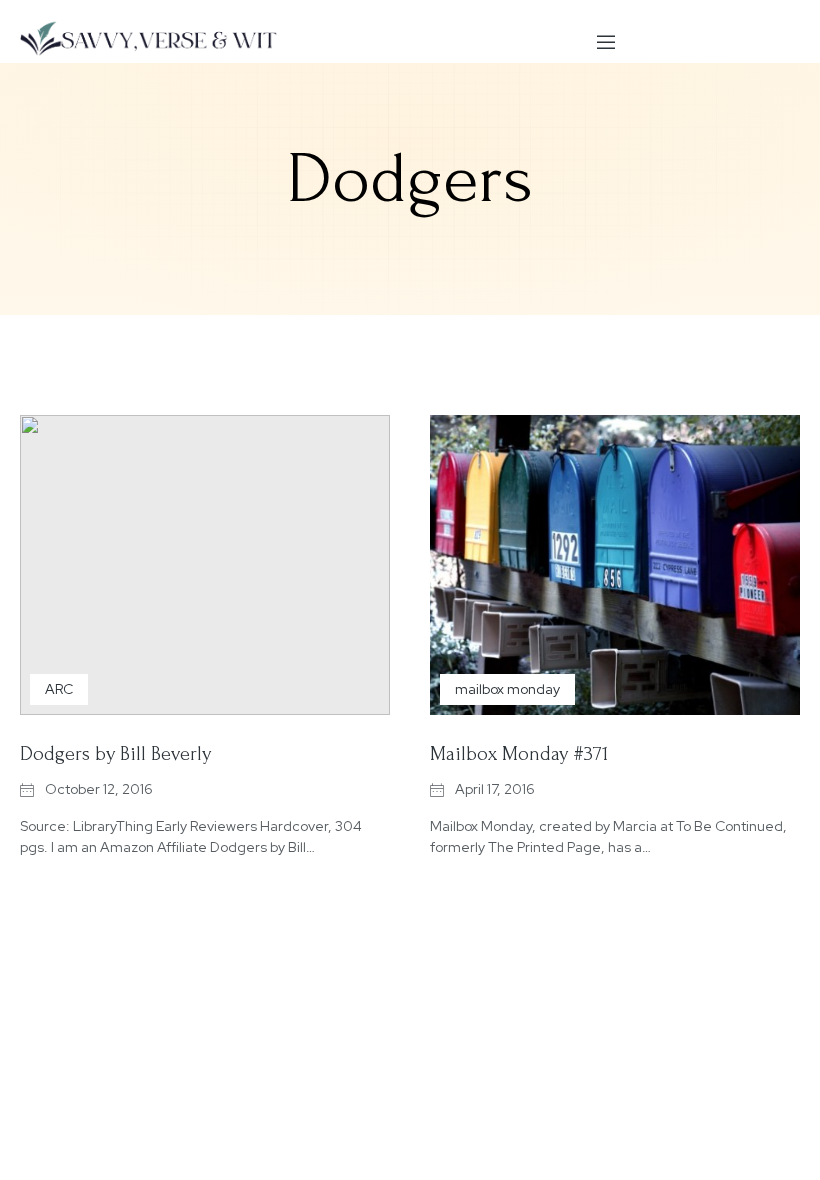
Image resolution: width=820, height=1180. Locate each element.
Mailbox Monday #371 (519, 754)
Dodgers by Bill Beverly (115, 754)
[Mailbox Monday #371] (615, 565)
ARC (59, 689)
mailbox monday (507, 689)
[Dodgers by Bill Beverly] (205, 565)
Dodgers (410, 179)
